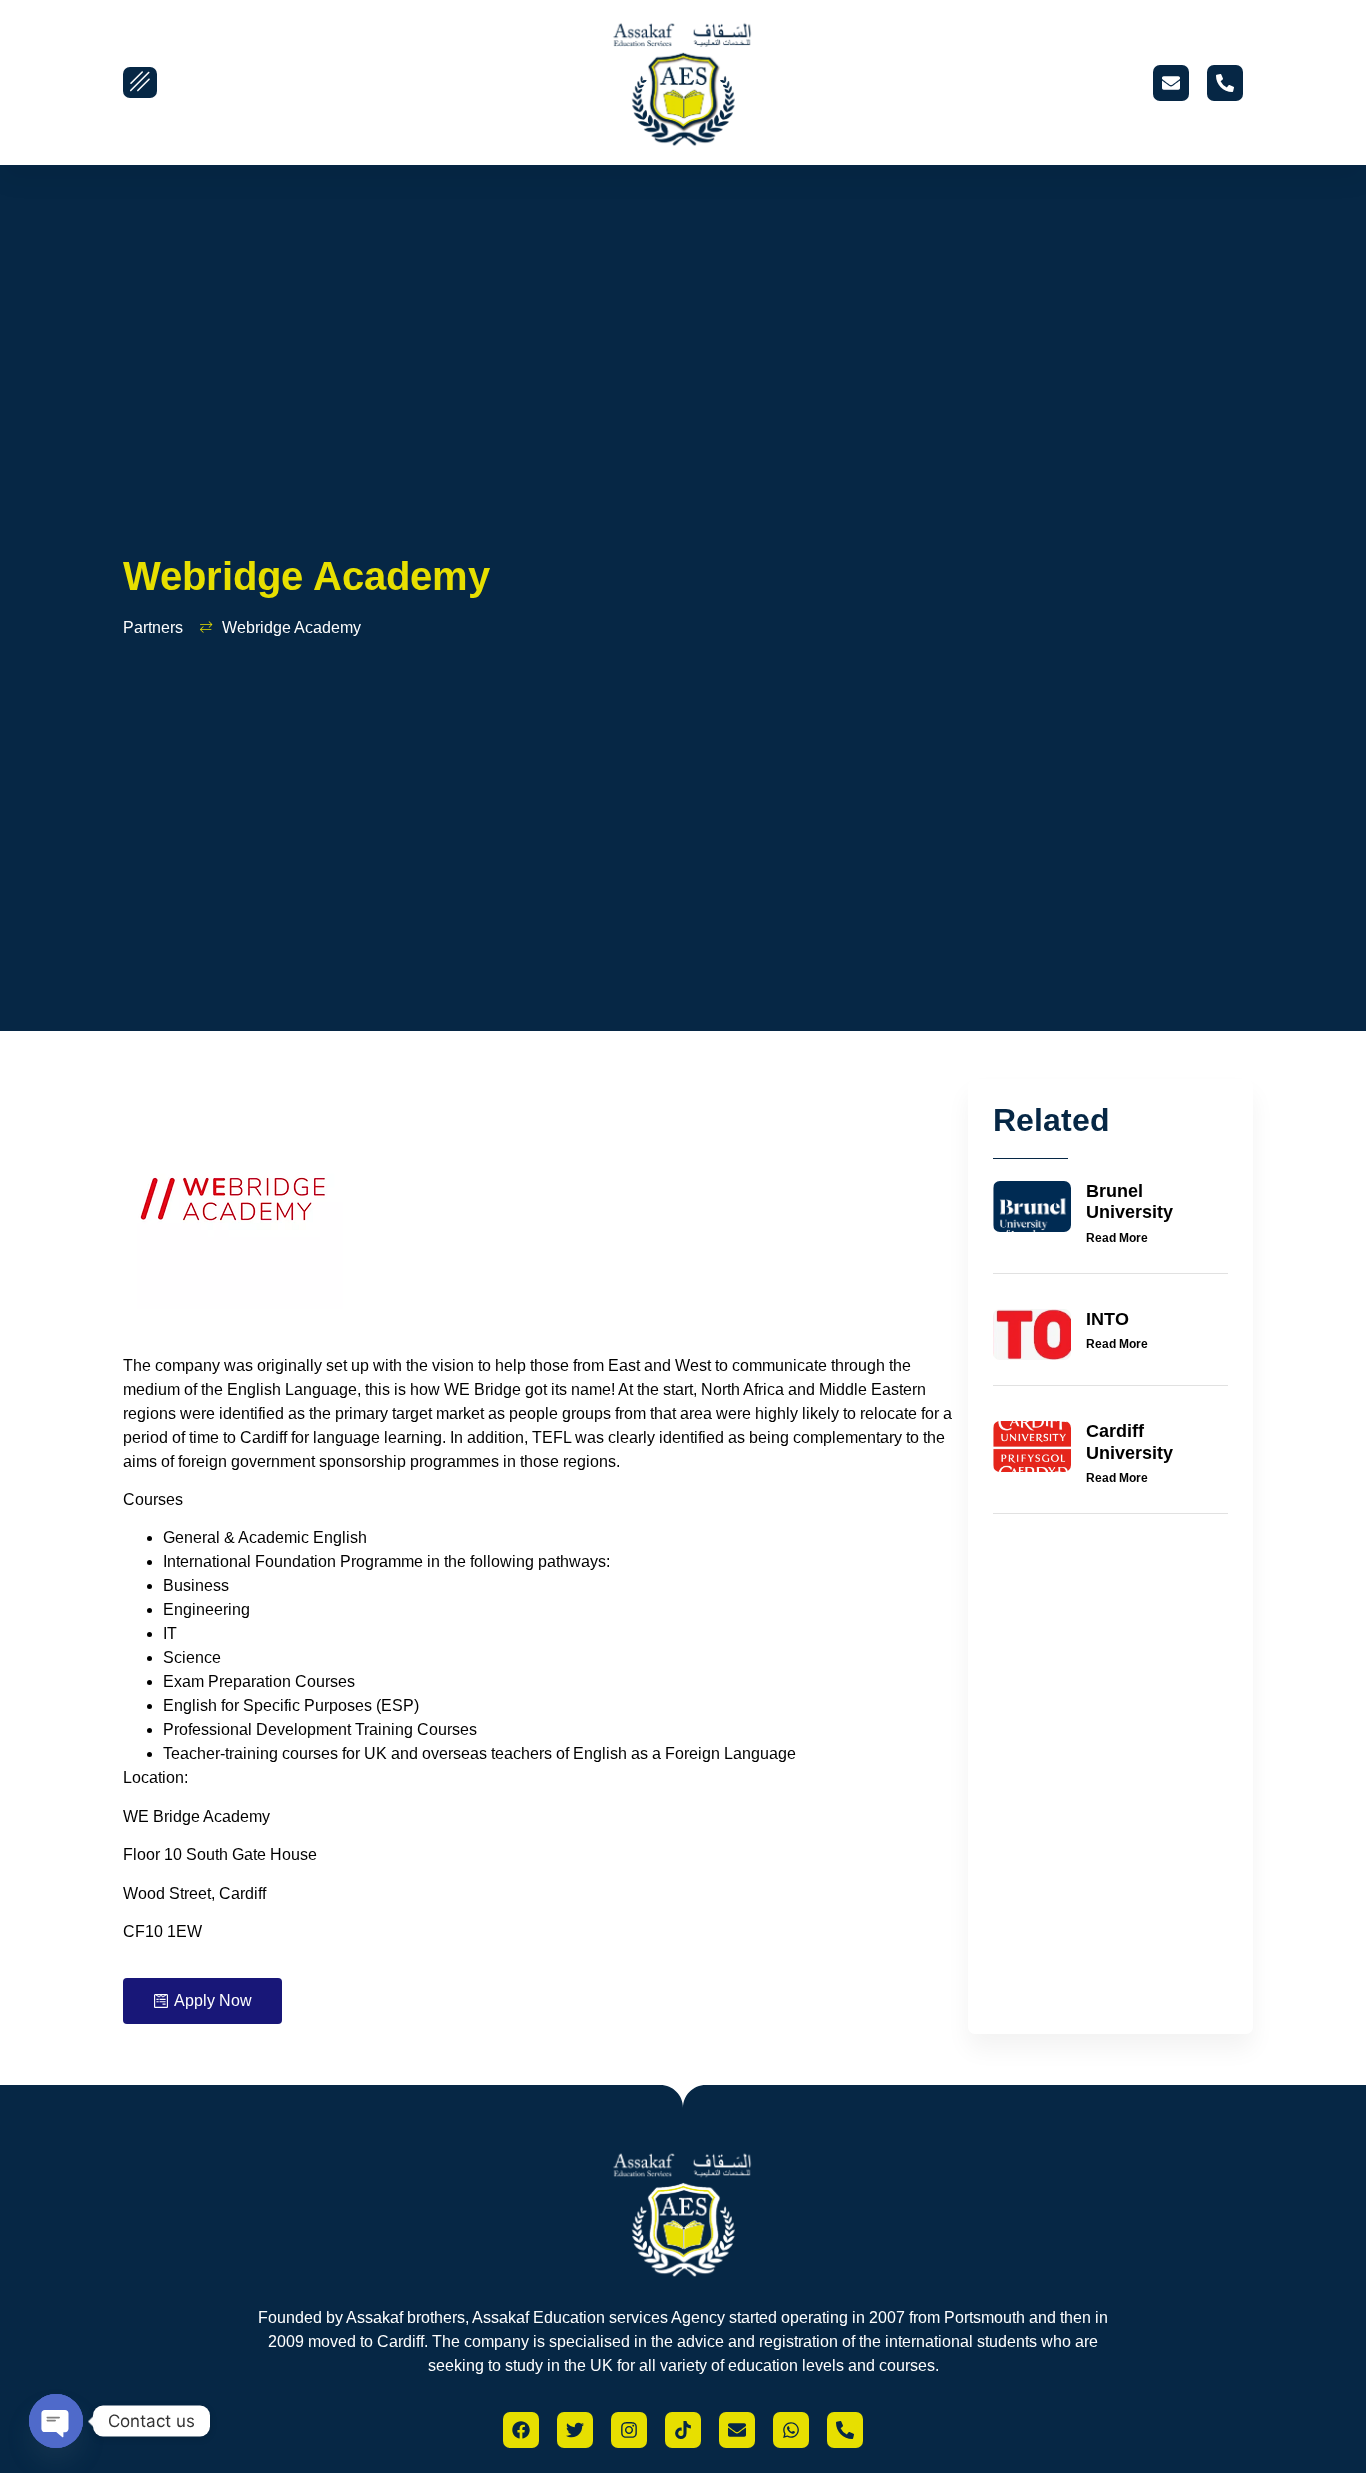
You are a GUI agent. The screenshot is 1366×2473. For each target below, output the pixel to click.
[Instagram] (629, 2430)
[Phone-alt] (1225, 83)
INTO (1107, 1319)
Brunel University (1129, 1202)
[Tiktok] (683, 2430)
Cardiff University (1129, 1442)
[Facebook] (521, 2430)
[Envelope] (1171, 83)
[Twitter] (575, 2430)
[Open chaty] (56, 2421)
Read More (1117, 1238)
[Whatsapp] (791, 2430)
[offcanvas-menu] (140, 82)
